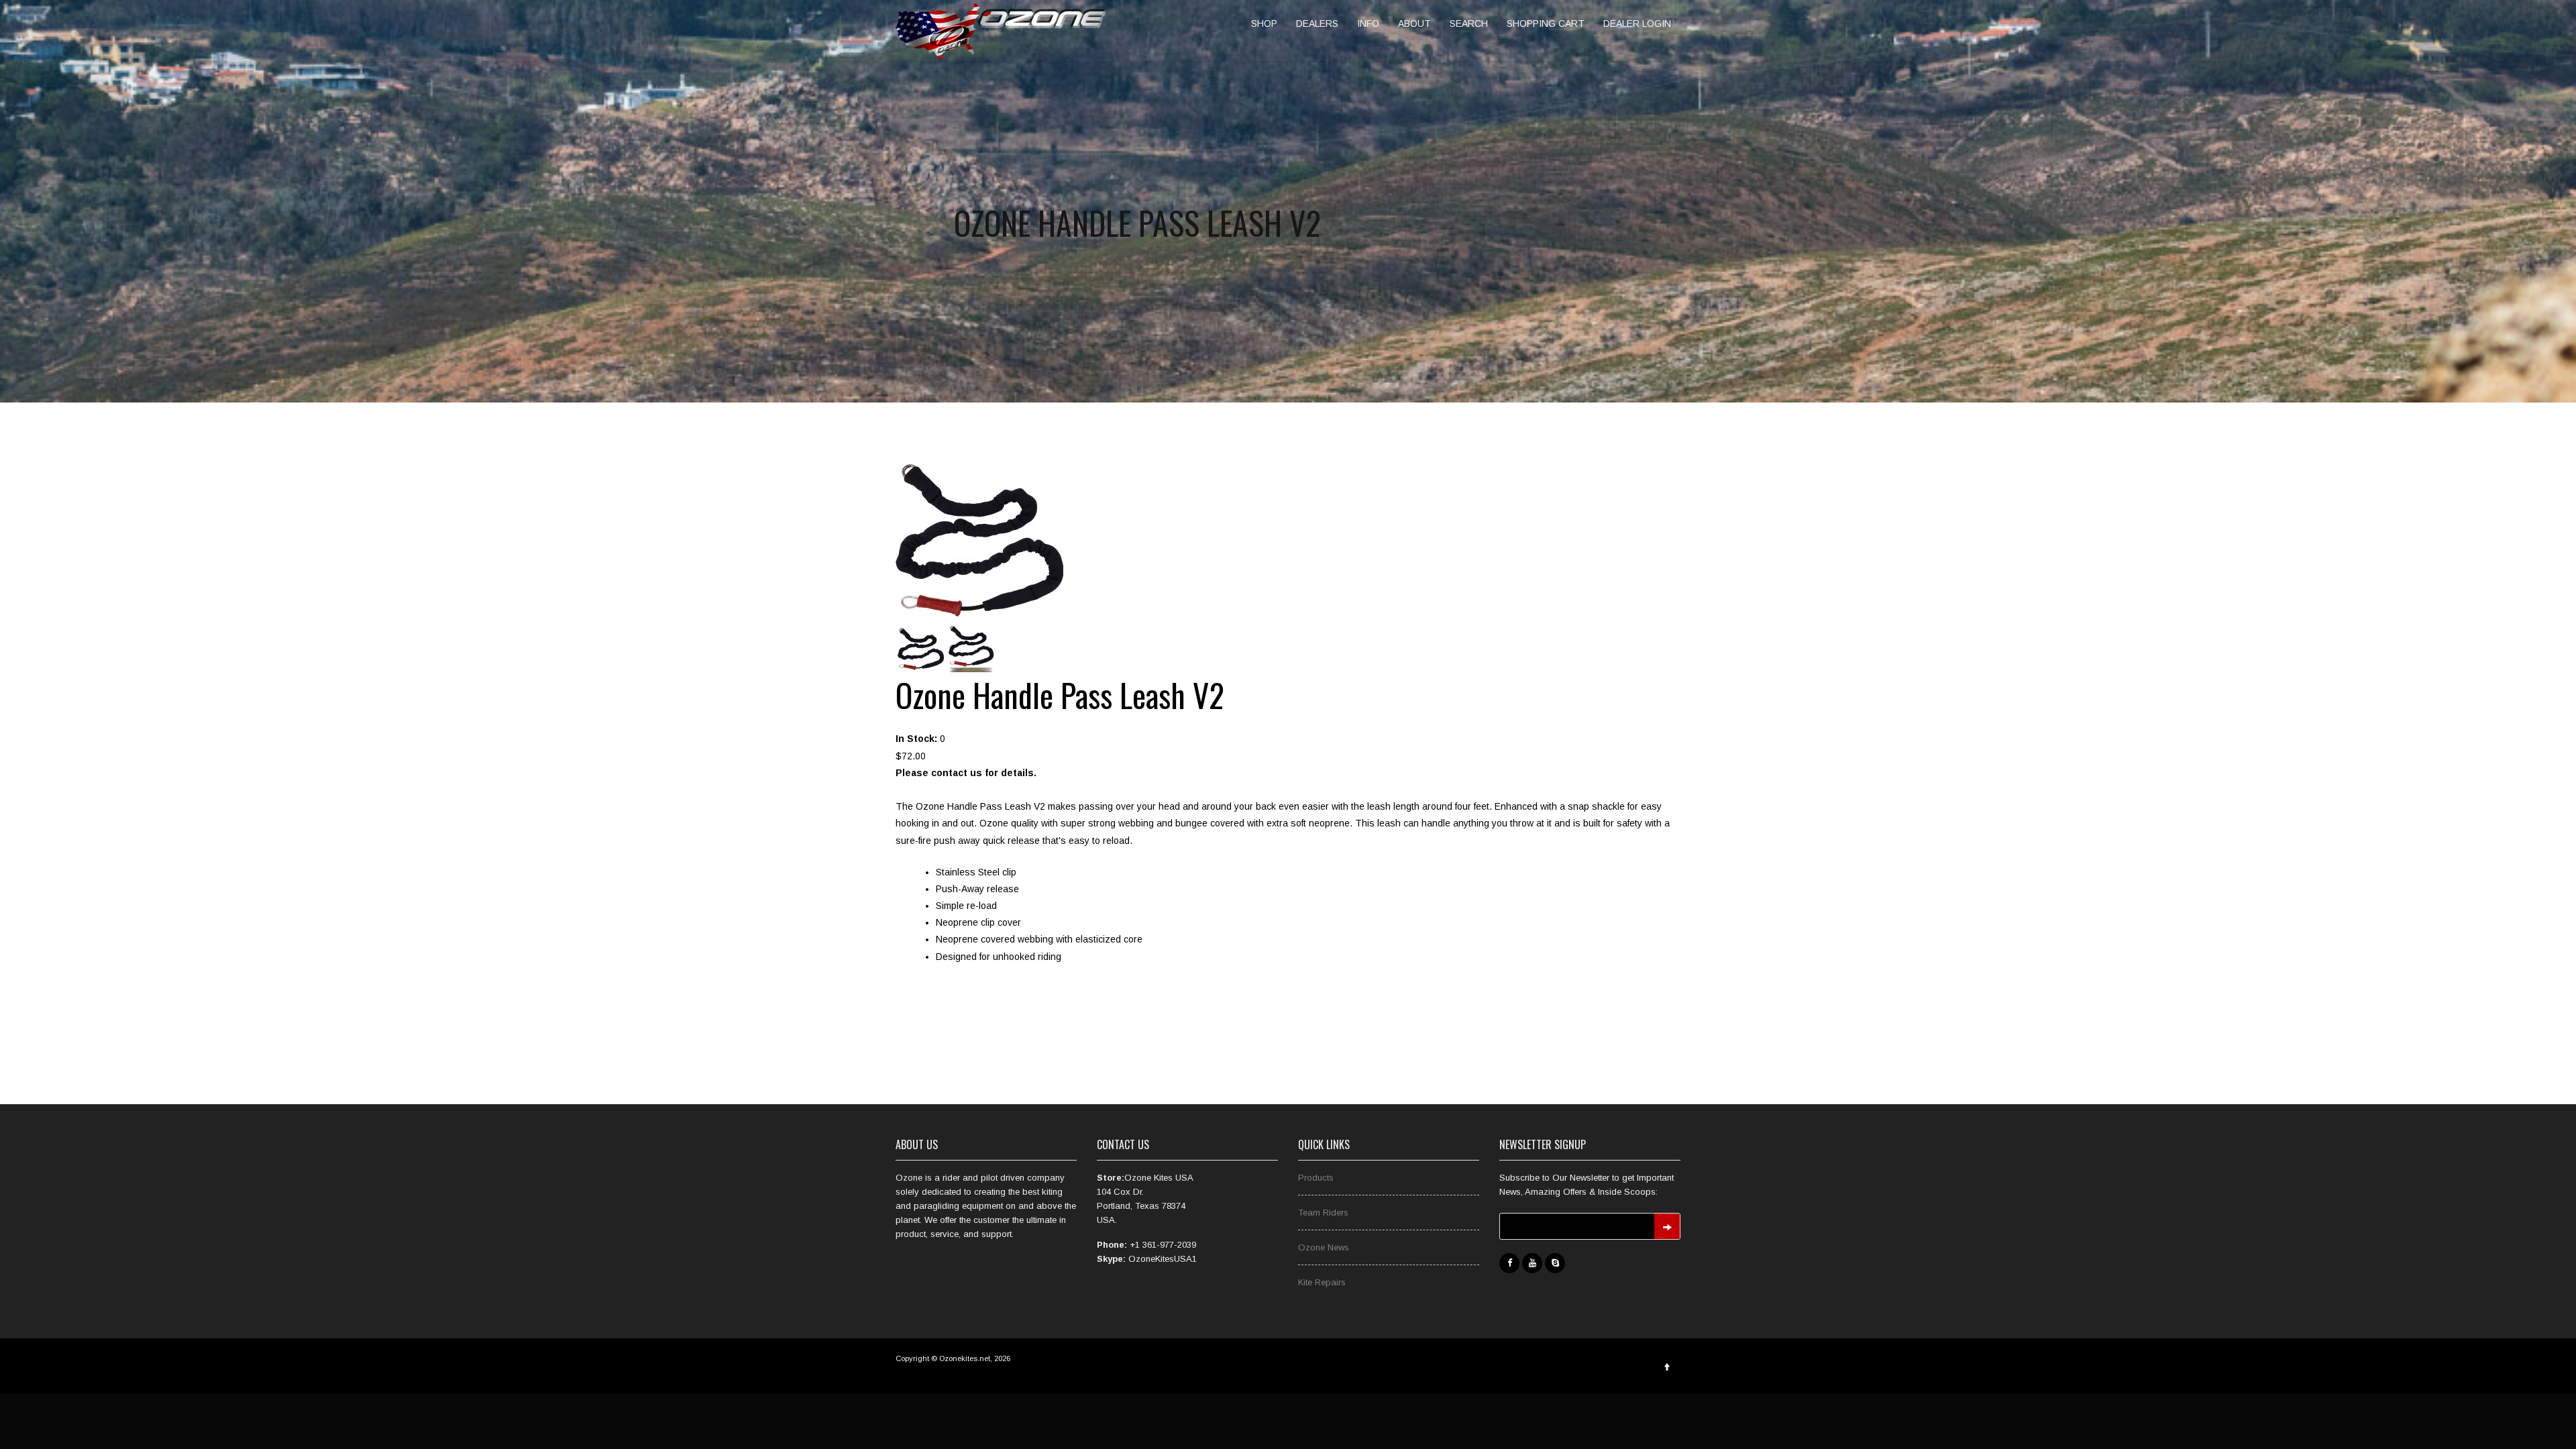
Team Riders (1323, 1213)
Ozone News (1324, 1247)
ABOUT (1414, 23)
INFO (1368, 23)
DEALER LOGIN (1637, 23)
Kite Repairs (1322, 1282)
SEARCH (1469, 23)
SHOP (1264, 23)
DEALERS (1317, 23)
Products (1316, 1178)
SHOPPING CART (1546, 23)
